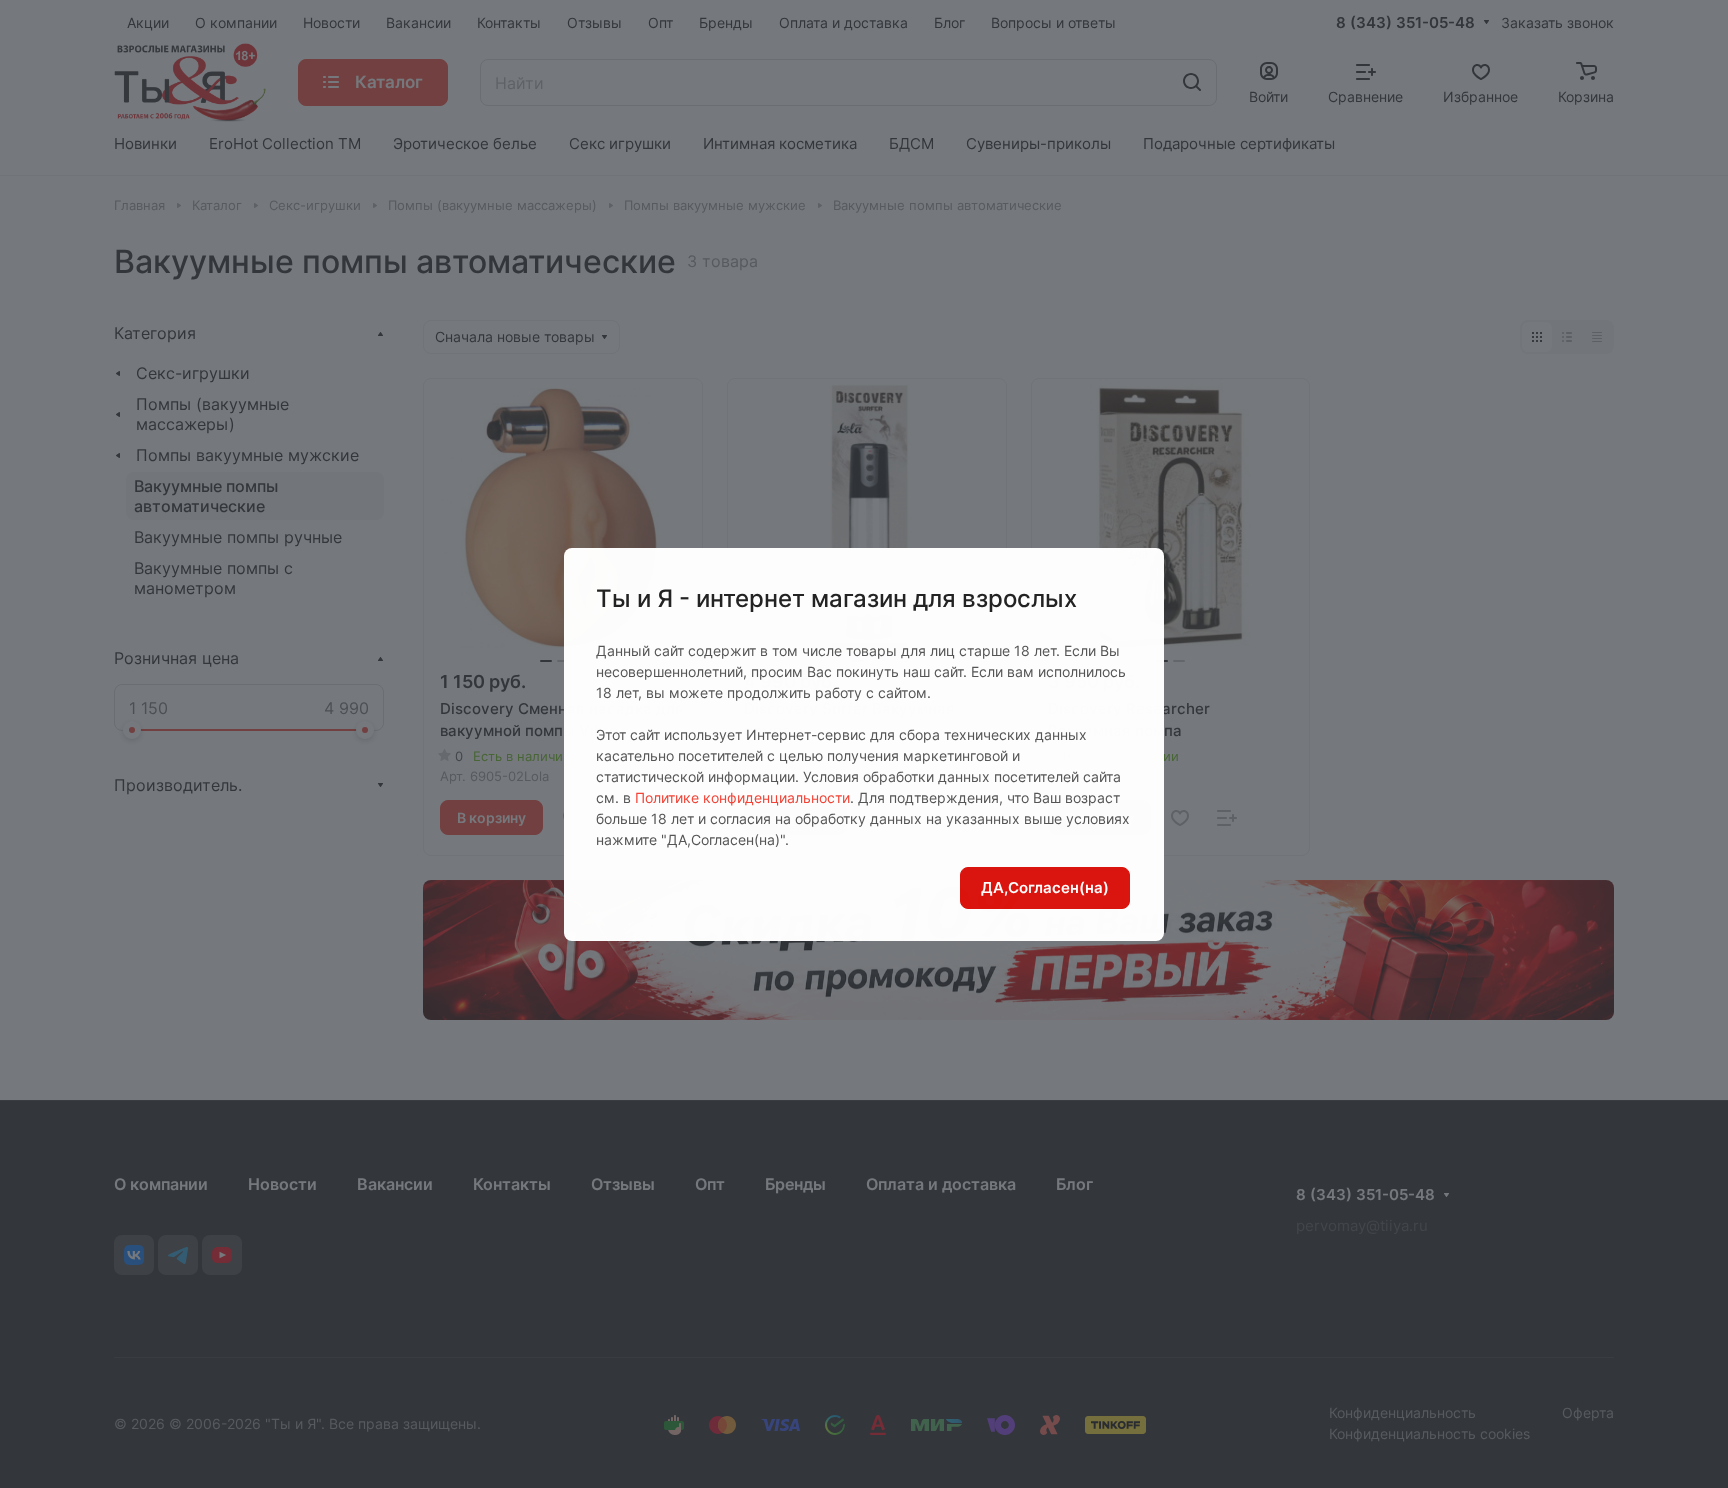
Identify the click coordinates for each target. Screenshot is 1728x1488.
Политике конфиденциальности (742, 797)
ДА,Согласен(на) (1045, 887)
